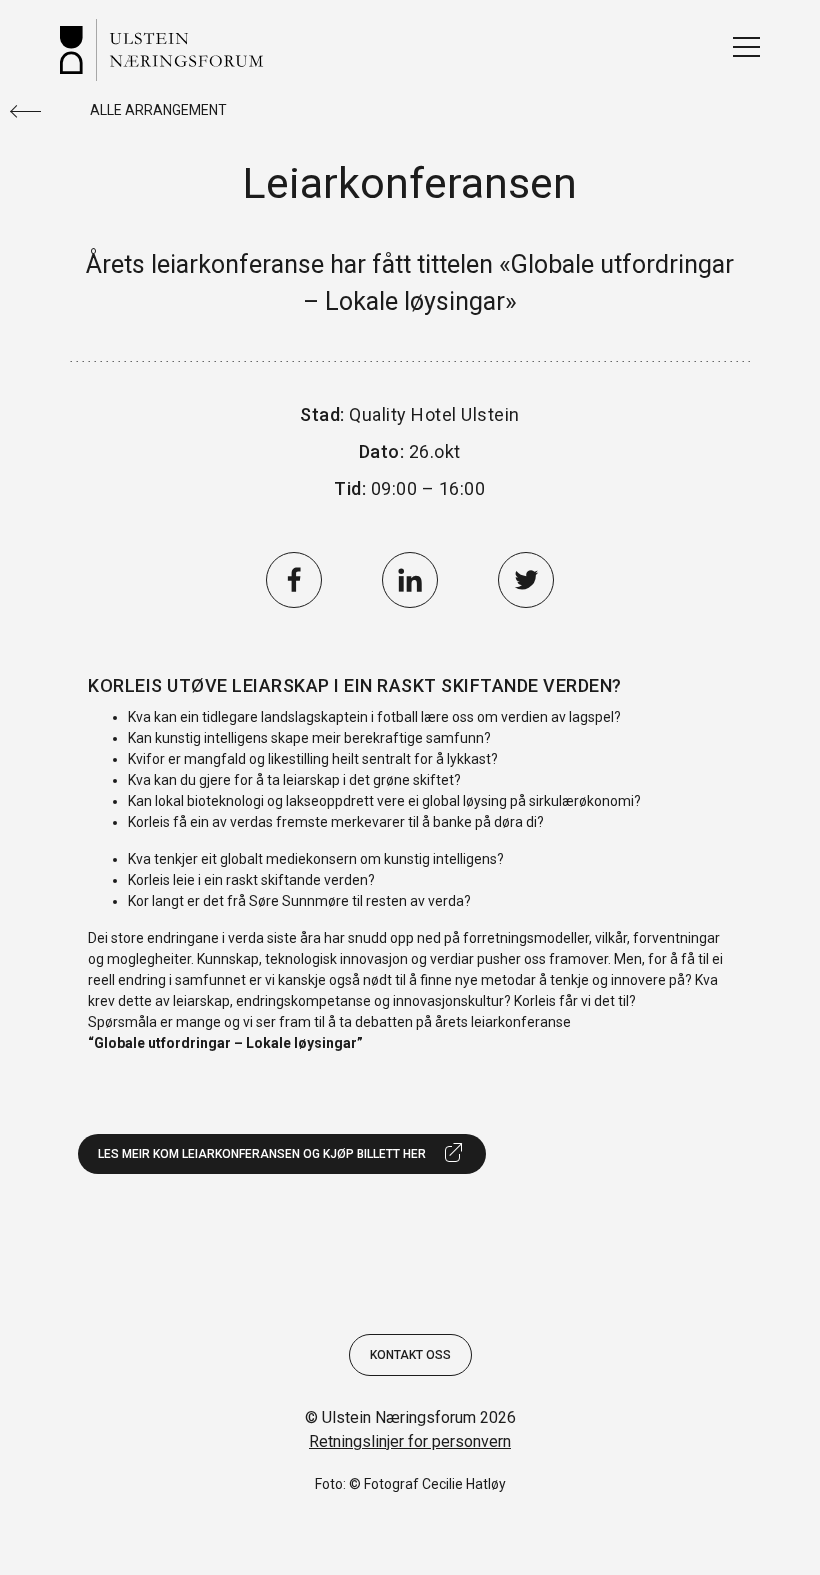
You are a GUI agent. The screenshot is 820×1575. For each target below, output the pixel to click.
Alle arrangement (158, 110)
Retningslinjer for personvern (410, 1441)
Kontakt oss (410, 1355)
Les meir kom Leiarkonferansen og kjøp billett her (262, 1154)
